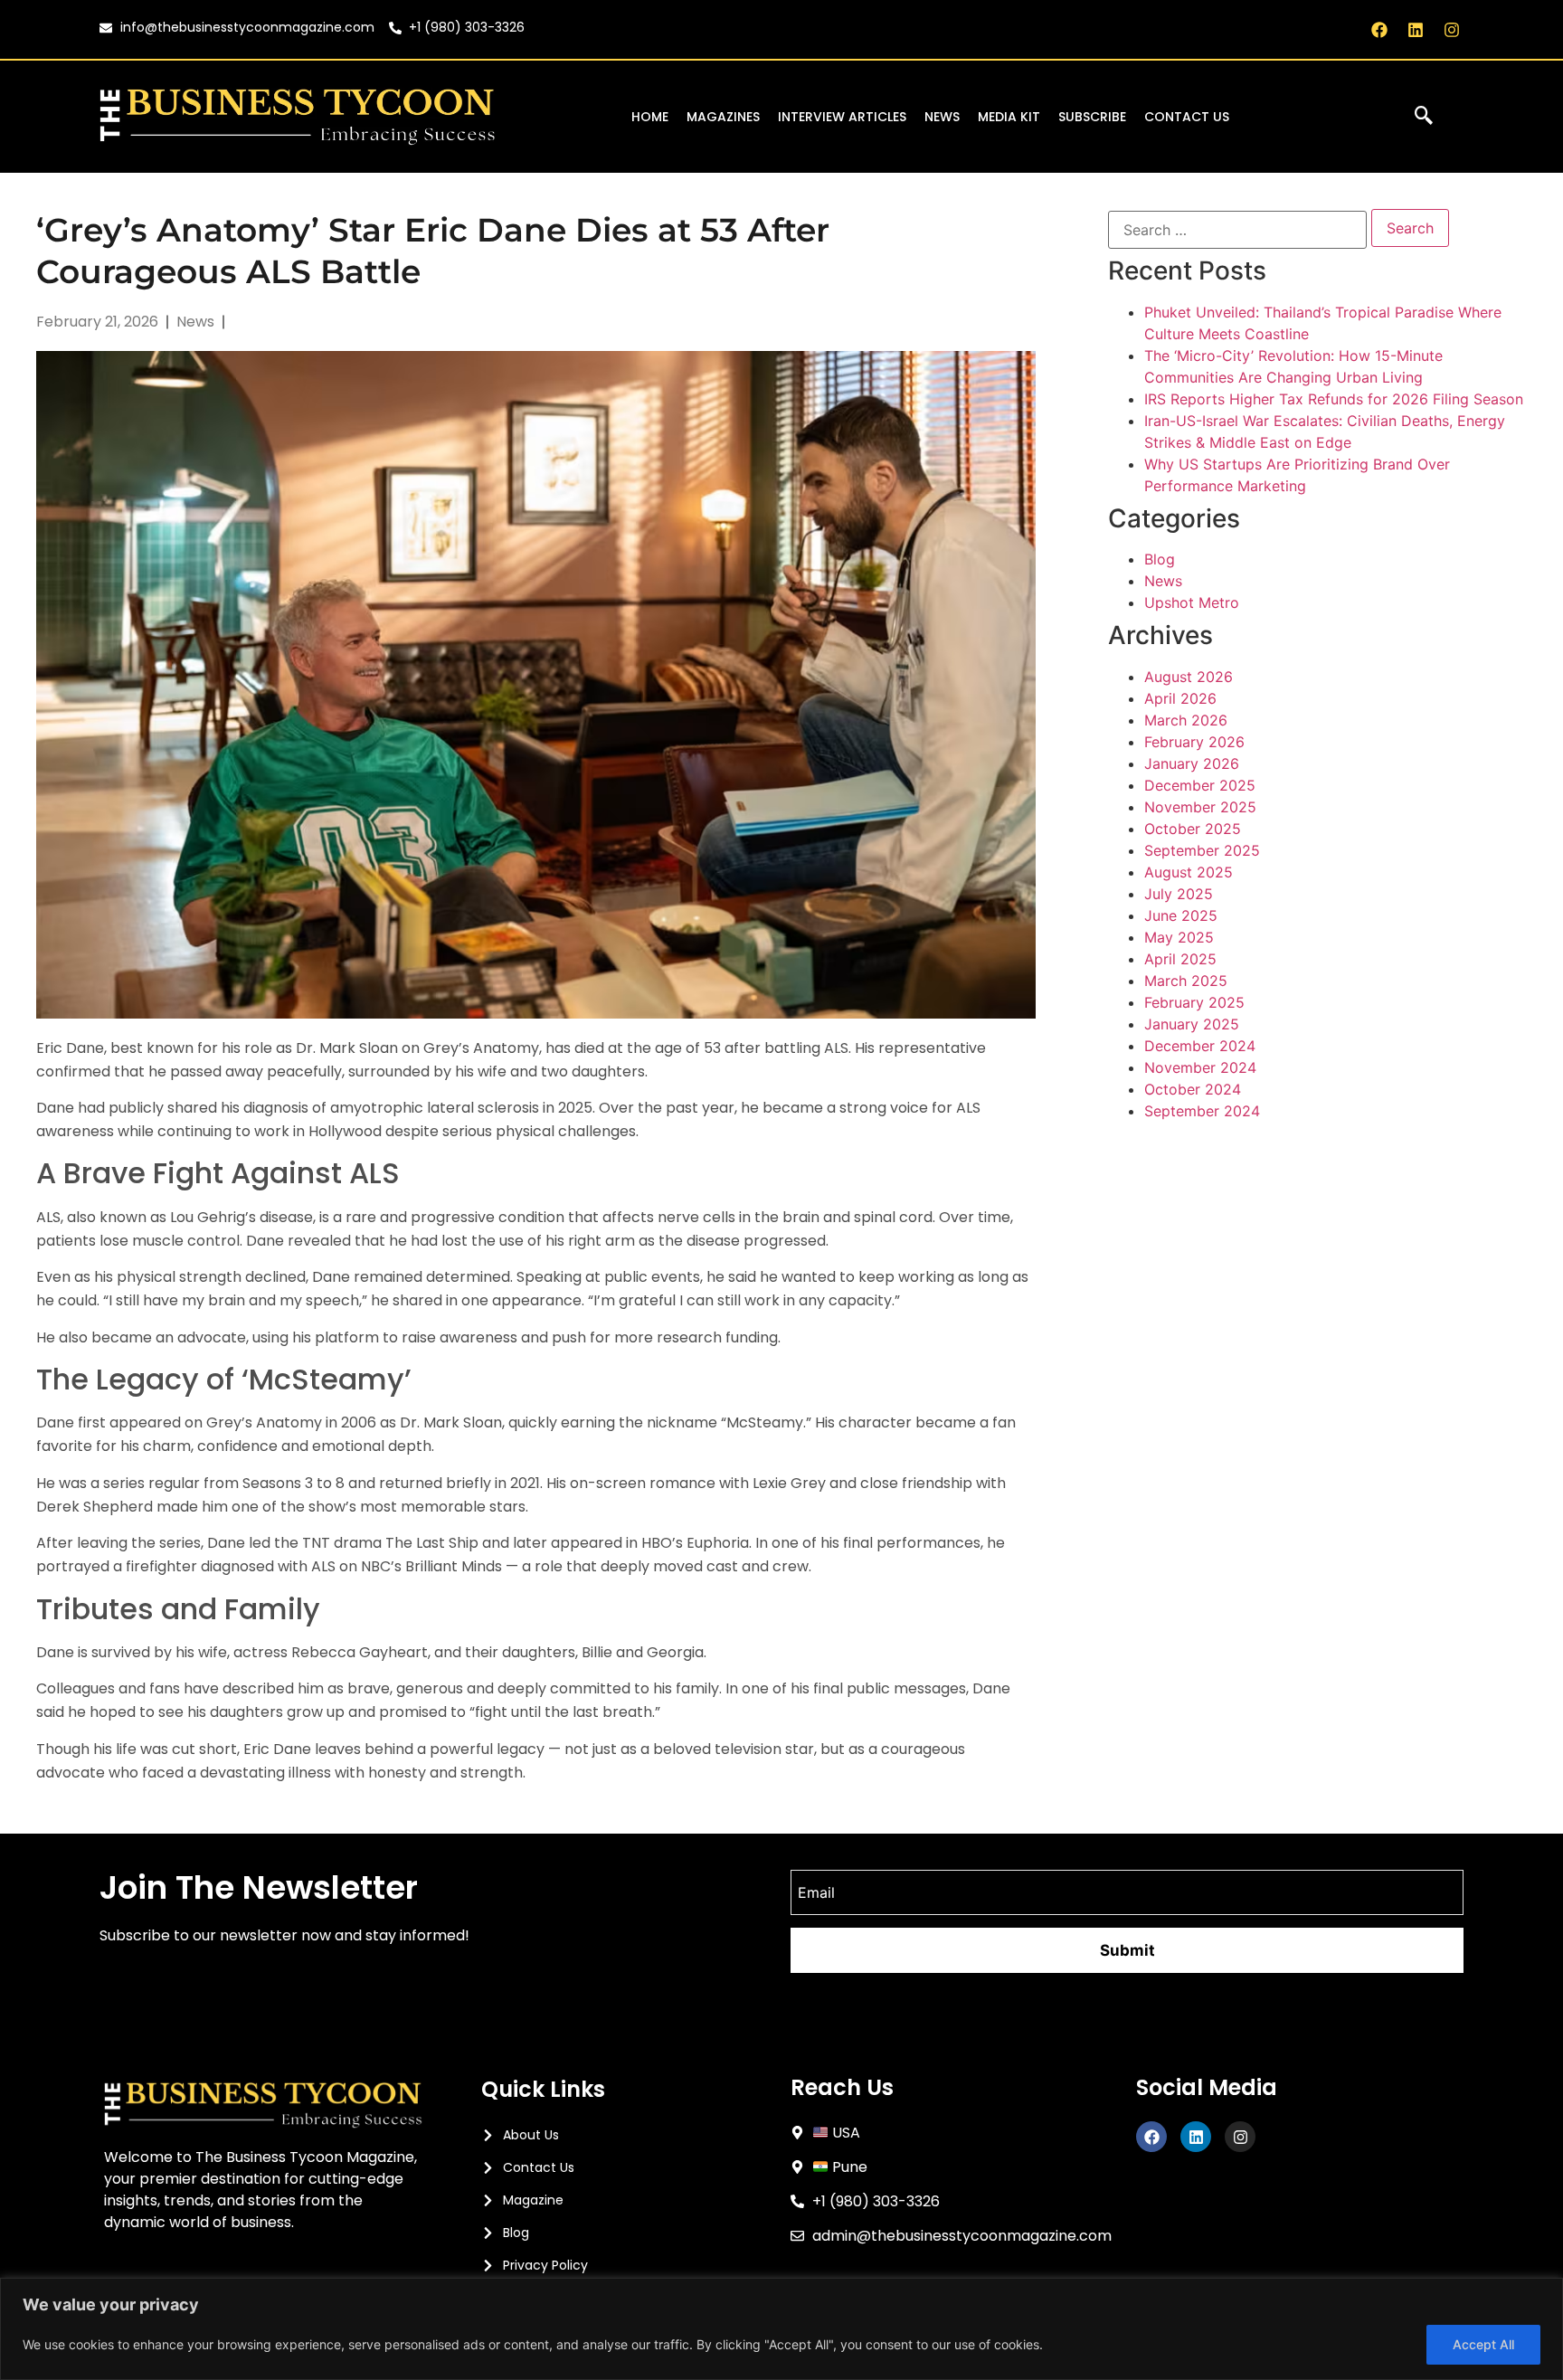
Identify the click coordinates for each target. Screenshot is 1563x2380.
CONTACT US (1187, 117)
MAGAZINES (723, 117)
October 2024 (1193, 1089)
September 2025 (1202, 850)
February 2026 (1194, 742)
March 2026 (1186, 720)
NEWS (942, 117)
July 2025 (1179, 894)
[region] (781, 2329)
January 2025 (1192, 1024)
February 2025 (1194, 1002)
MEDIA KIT (1009, 117)
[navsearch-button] (1424, 117)
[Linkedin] (1416, 29)
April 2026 (1180, 698)
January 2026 (1192, 763)
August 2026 (1189, 677)
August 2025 (1189, 872)
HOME (650, 117)
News (1163, 581)
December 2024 (1200, 1046)
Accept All (1483, 2344)
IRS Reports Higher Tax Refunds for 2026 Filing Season (1334, 399)
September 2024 (1202, 1111)
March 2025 (1186, 981)
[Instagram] (1452, 29)
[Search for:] (1237, 230)
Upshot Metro (1192, 602)
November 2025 (1200, 807)
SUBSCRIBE (1092, 117)
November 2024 (1200, 1067)
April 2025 (1180, 959)
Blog (1160, 559)
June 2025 (1181, 915)
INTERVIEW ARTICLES (842, 117)
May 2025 (1179, 937)
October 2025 (1193, 829)
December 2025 (1200, 785)
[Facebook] (1379, 29)
